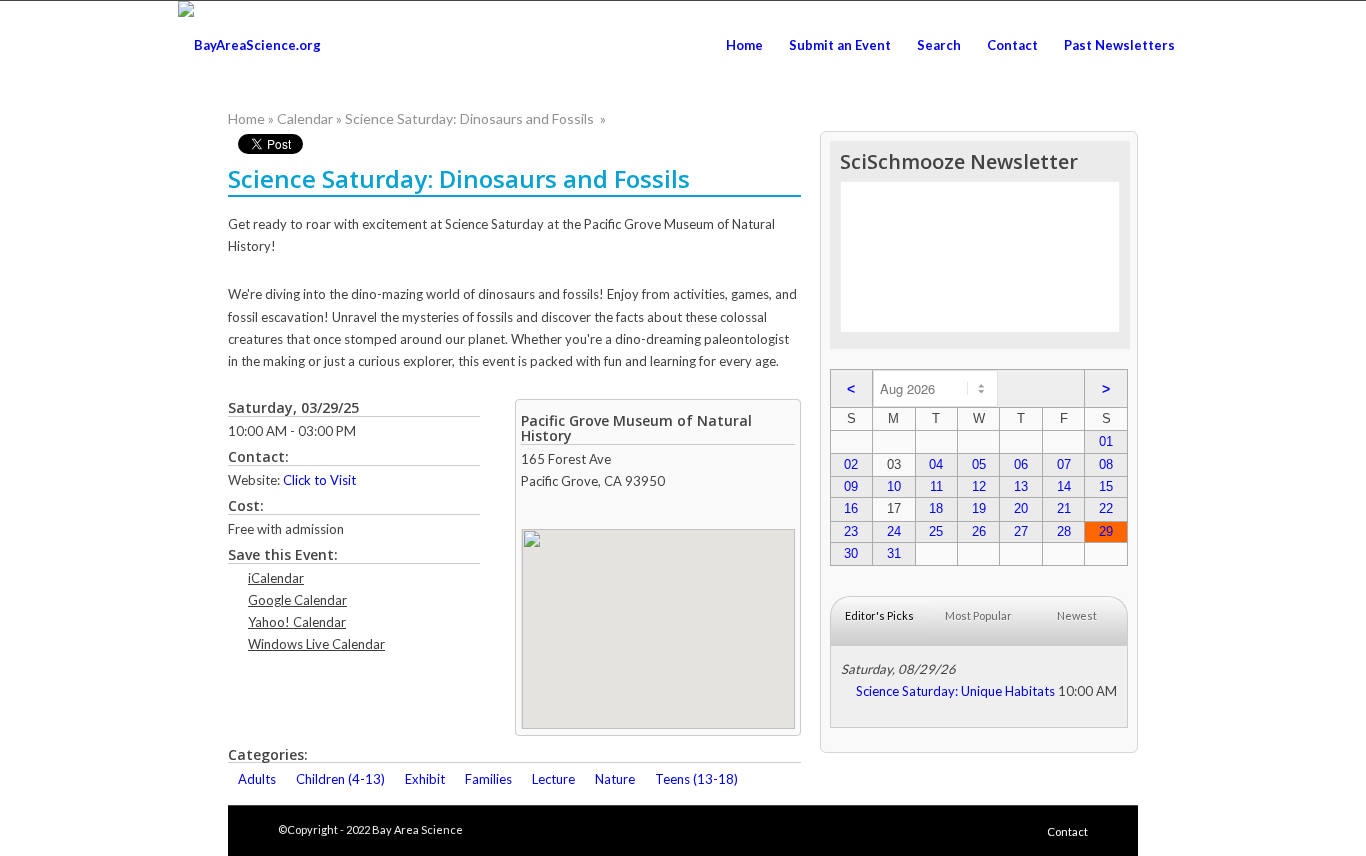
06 (1021, 464)
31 (894, 553)
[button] (658, 617)
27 (1021, 531)
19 (979, 508)
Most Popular (978, 615)
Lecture (553, 779)
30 (851, 553)
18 (936, 508)
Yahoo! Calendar (297, 622)
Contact (1067, 831)
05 (979, 464)
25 (936, 531)
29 (1106, 531)
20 (1021, 508)
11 (936, 486)
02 (851, 464)
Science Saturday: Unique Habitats (955, 691)
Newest (1077, 615)
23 (851, 531)
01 (1106, 441)
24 (894, 531)
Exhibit (425, 779)
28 (1064, 531)
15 (1106, 486)
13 (1021, 486)
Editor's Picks (879, 615)
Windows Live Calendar (316, 644)
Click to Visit (319, 480)
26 (979, 531)
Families (488, 779)
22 (1106, 508)
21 (1064, 508)
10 (894, 486)
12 (979, 486)
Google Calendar (297, 600)
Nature (615, 779)
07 (1064, 464)
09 (851, 486)
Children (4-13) (340, 779)
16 (851, 508)
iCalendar (276, 578)
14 (1064, 486)
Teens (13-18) (696, 779)
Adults (257, 779)
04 (936, 464)
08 (1106, 464)
